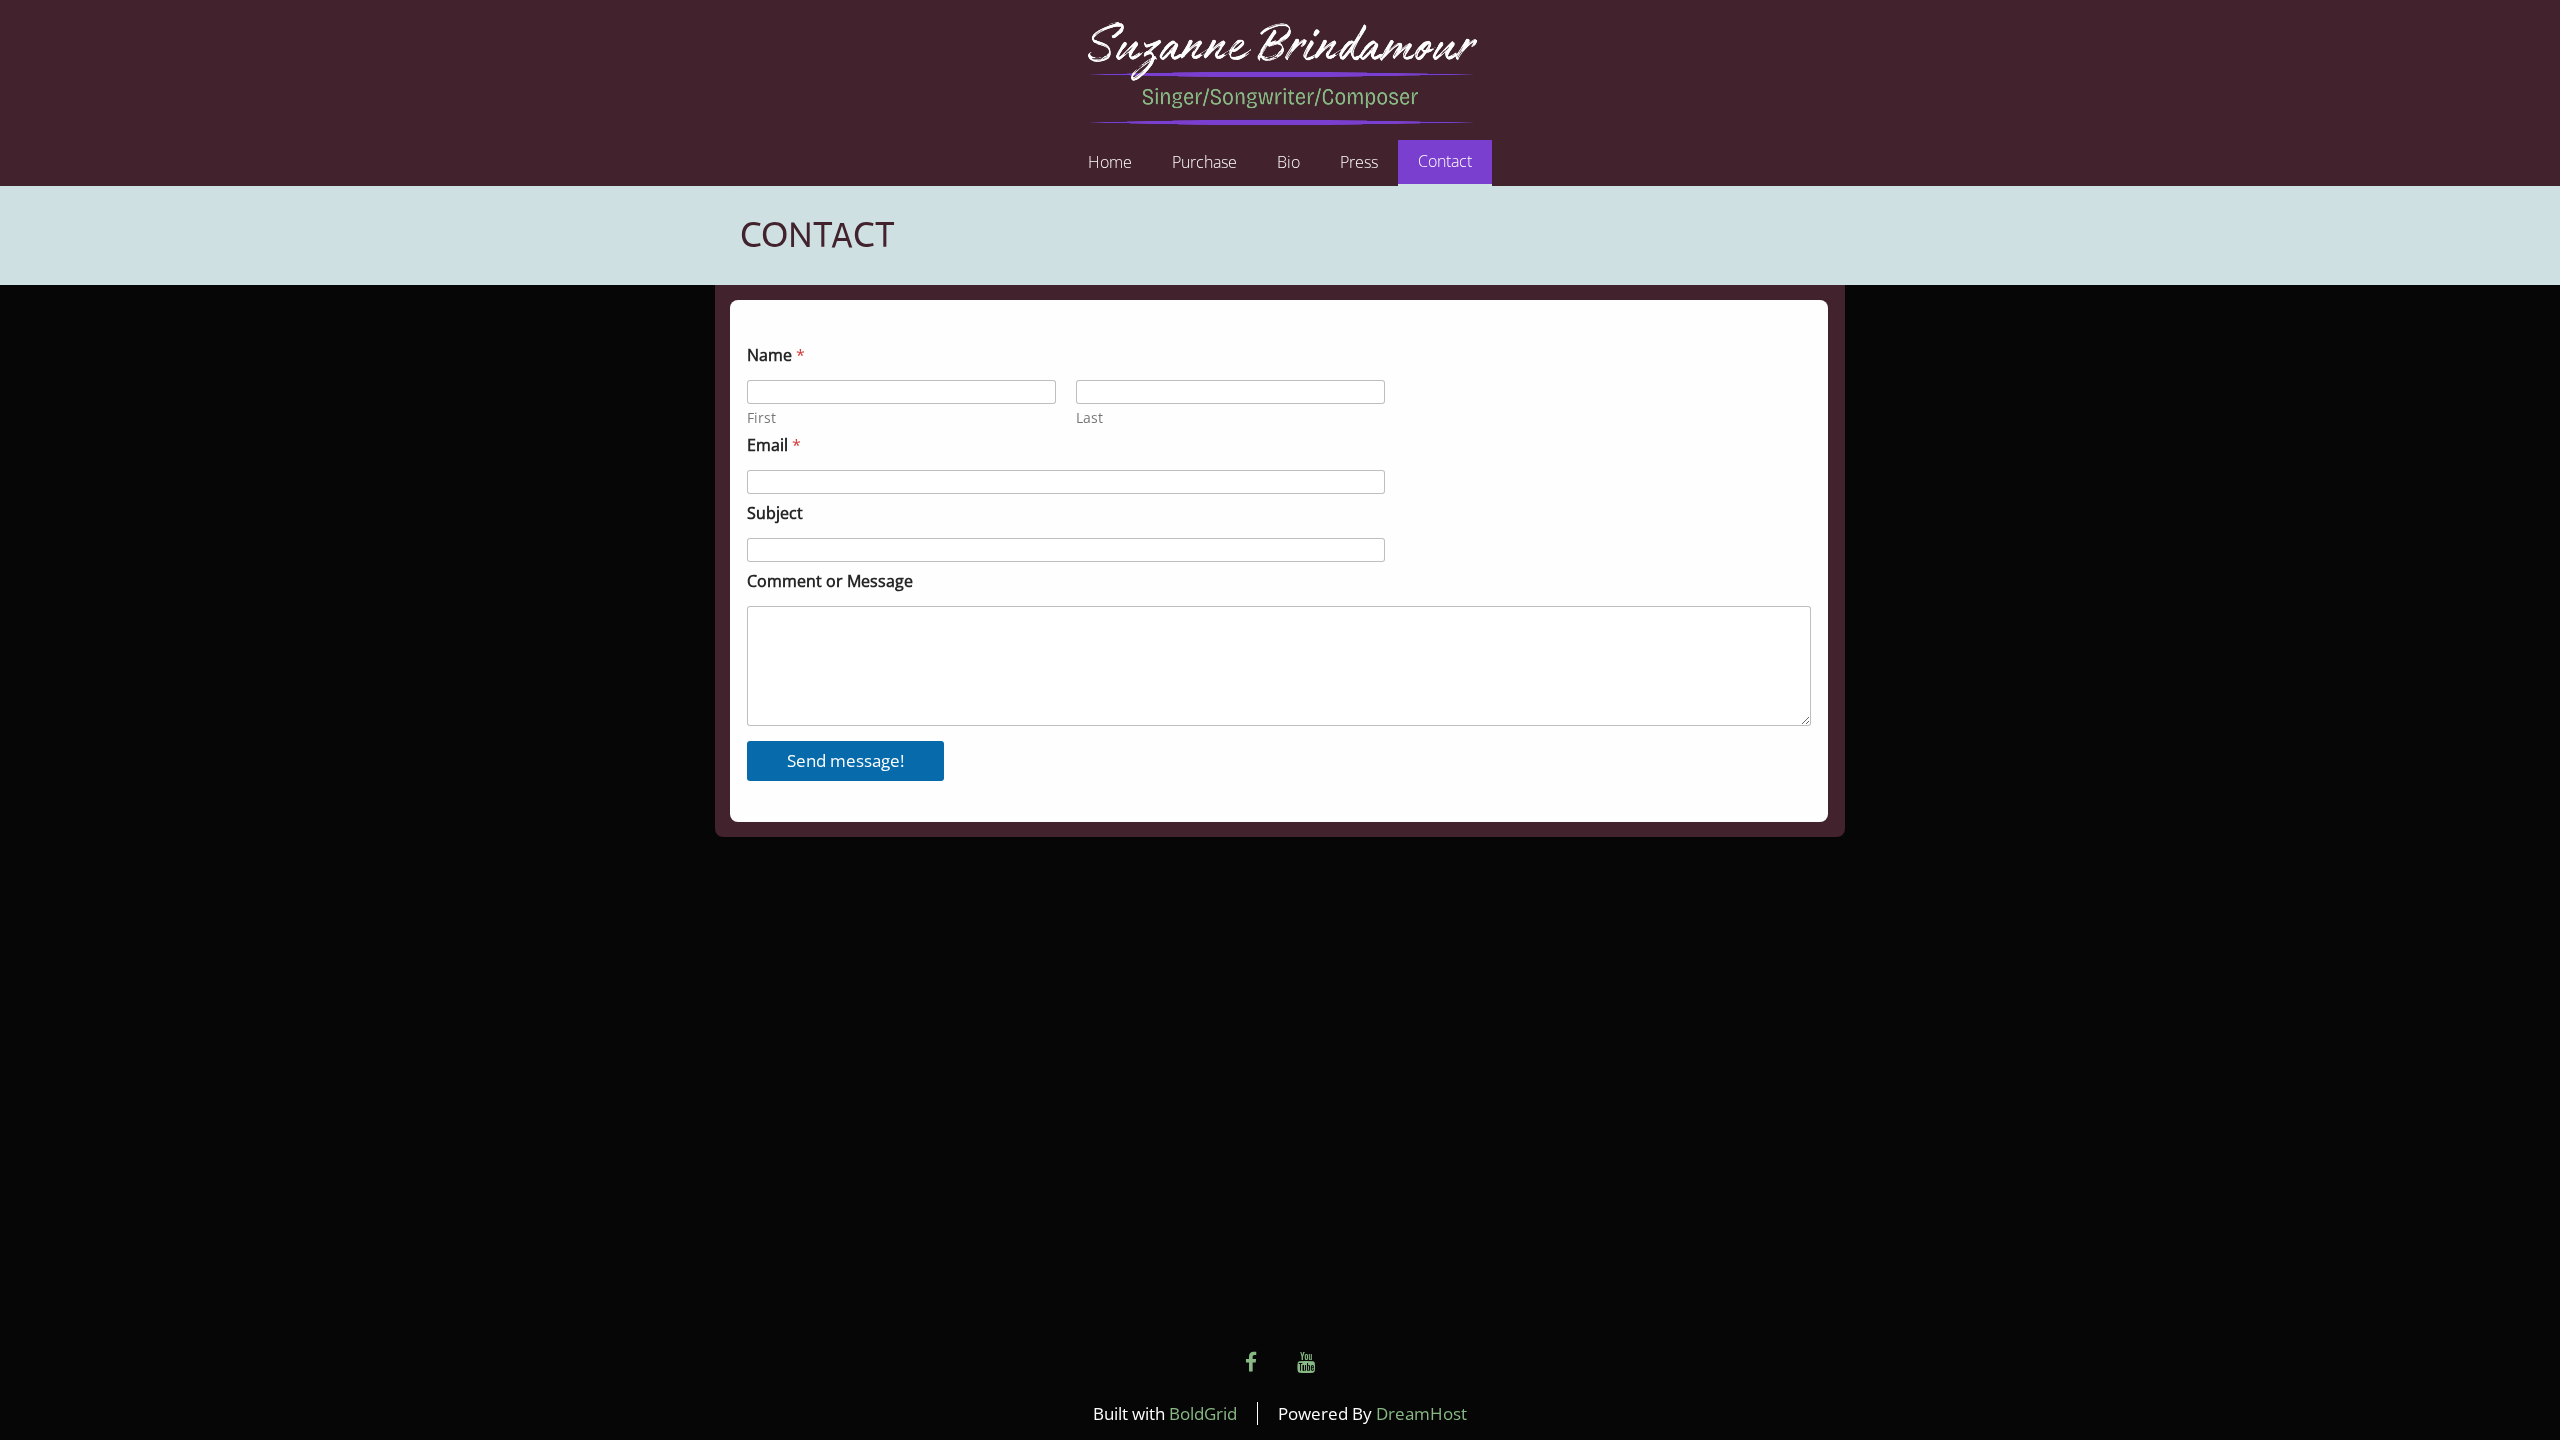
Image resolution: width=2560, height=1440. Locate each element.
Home (1110, 162)
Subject (775, 513)
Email (774, 445)
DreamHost (1421, 1413)
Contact (1445, 161)
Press (1359, 162)
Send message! (845, 760)
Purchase (1204, 162)
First (761, 417)
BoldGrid (1203, 1413)
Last (1089, 417)
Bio (1288, 162)
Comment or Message (830, 581)
